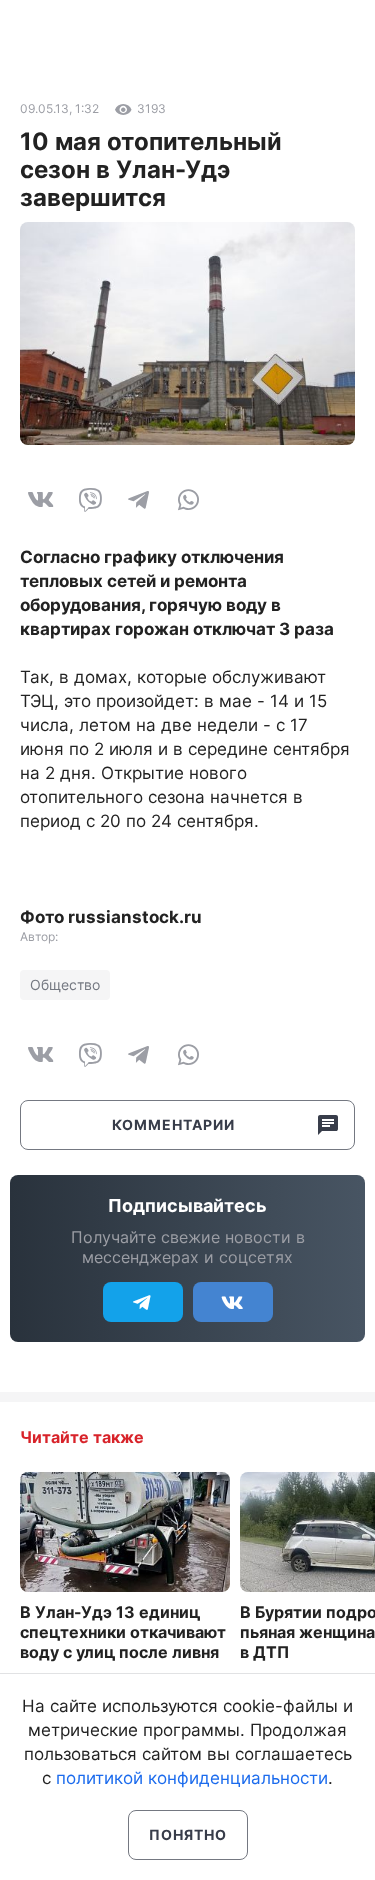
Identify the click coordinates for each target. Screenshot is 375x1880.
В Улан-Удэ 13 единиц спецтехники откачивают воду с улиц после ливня (123, 1632)
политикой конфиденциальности (192, 1778)
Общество (65, 984)
